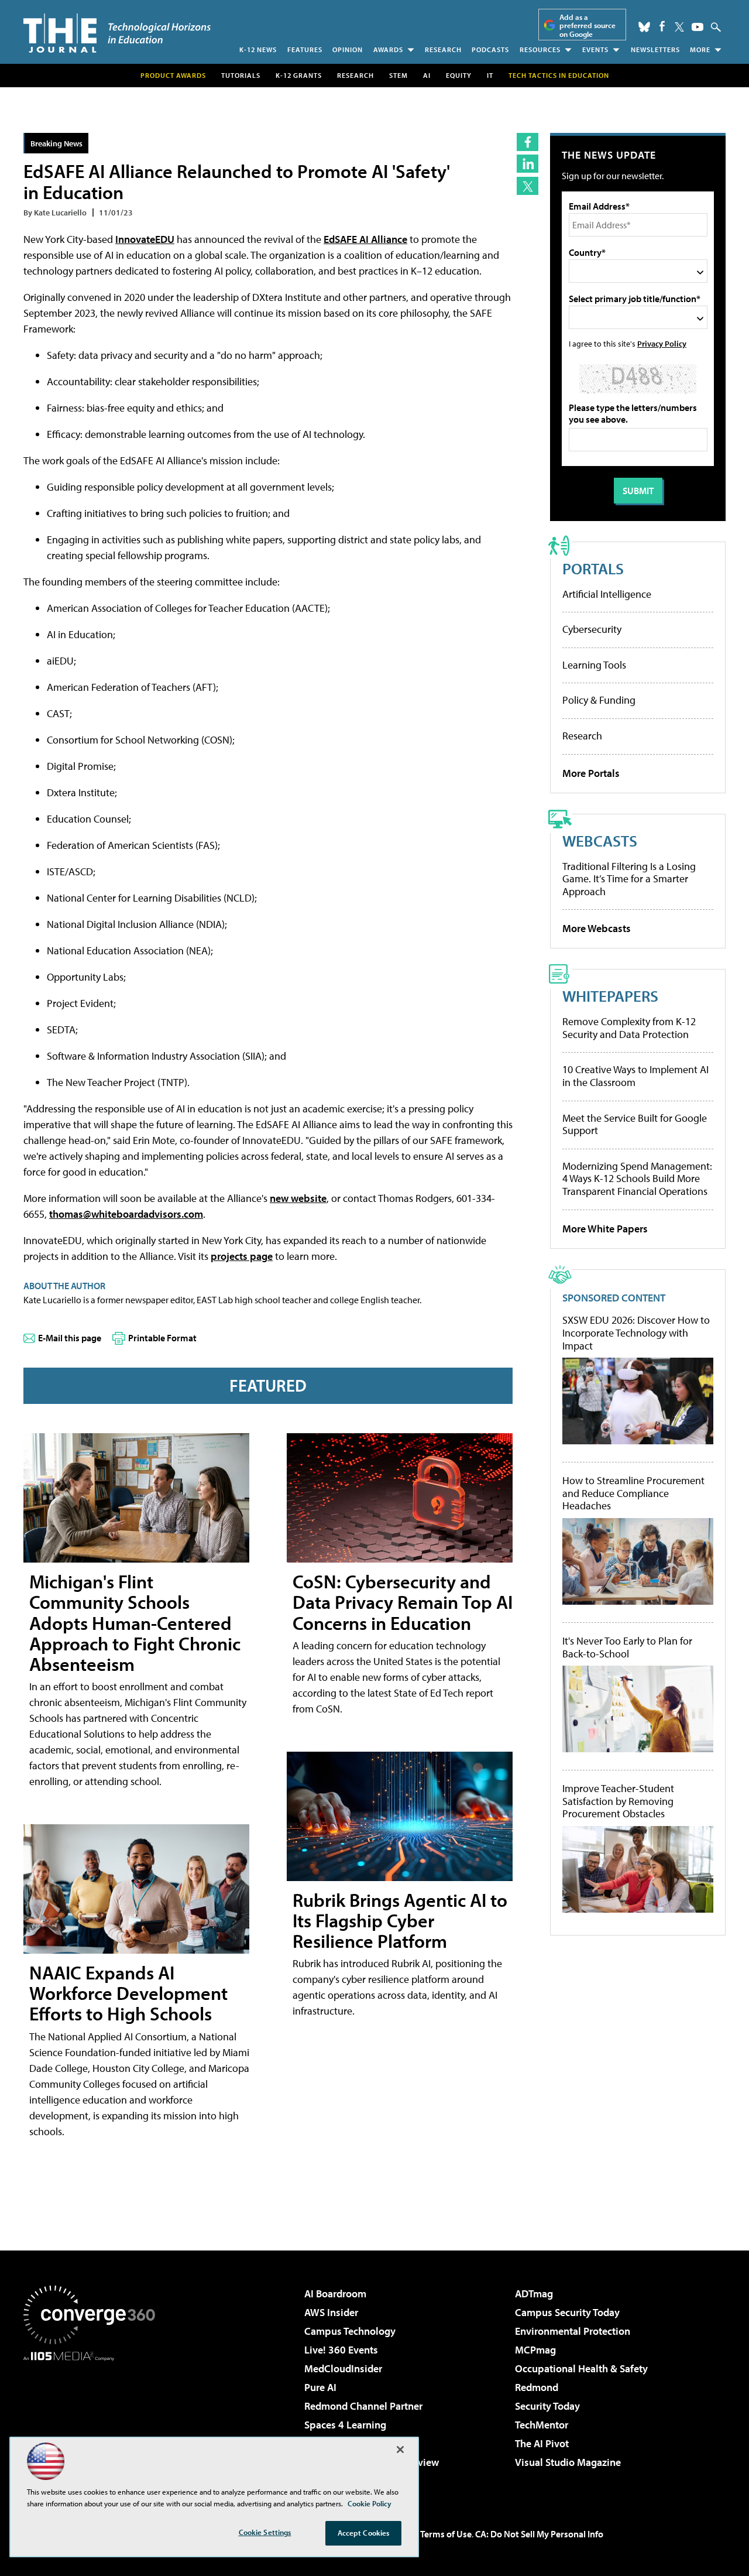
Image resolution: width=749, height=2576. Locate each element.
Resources (540, 49)
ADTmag (534, 2294)
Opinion (348, 49)
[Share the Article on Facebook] (528, 142)
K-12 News (258, 49)
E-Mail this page (70, 1338)
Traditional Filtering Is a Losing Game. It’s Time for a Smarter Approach (629, 879)
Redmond (537, 2387)
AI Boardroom (335, 2294)
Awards (388, 49)
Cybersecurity (592, 629)
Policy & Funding (599, 700)
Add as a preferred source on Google (587, 25)
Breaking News (56, 143)
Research (443, 49)
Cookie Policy (370, 2503)
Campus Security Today (567, 2312)
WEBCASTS (600, 840)
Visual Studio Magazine (568, 2462)
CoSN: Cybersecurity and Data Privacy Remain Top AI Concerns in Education (403, 1602)
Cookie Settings (265, 2532)
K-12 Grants (299, 75)
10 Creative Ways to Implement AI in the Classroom (635, 1076)
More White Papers (605, 1229)
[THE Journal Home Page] (117, 33)
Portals (593, 568)
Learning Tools (594, 665)
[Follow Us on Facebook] (662, 26)
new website (298, 1198)
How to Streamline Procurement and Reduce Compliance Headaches (633, 1493)
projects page (242, 1256)
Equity (459, 75)
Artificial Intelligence (607, 594)
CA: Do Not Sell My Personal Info (539, 2534)
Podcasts (490, 49)
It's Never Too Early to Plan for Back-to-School (627, 1647)
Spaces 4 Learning (345, 2425)
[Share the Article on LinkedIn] (528, 164)
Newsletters (655, 49)
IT (490, 75)
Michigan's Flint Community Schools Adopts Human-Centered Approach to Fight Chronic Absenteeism (135, 1623)
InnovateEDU (145, 239)
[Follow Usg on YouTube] (698, 27)
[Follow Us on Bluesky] (644, 27)
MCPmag (535, 2350)
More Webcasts (597, 928)
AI (427, 75)
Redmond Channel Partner (363, 2406)
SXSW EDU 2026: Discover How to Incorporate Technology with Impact (636, 1333)
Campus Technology (350, 2331)
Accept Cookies (364, 2533)
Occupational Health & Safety (581, 2368)
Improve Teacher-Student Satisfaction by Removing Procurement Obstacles (618, 1801)
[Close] (400, 2450)
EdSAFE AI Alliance (365, 239)
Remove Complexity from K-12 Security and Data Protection (629, 1028)
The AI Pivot (542, 2443)
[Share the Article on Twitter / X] (528, 186)
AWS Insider (331, 2312)
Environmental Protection (573, 2331)
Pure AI (320, 2387)
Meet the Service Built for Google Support (635, 1124)
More (700, 49)
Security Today (547, 2406)
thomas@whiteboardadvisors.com (126, 1214)
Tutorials (241, 75)
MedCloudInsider (343, 2368)
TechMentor (542, 2425)
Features (305, 49)
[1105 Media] (94, 2421)
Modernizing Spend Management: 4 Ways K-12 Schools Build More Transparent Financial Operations (637, 1179)
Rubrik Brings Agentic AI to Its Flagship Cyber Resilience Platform (400, 1920)
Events (595, 49)
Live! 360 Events (341, 2350)
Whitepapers (610, 996)
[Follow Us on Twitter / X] (679, 27)
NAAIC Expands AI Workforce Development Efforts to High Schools (128, 1993)
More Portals (591, 773)
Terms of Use (446, 2534)
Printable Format (162, 1338)
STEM (398, 75)
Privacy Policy (662, 343)
